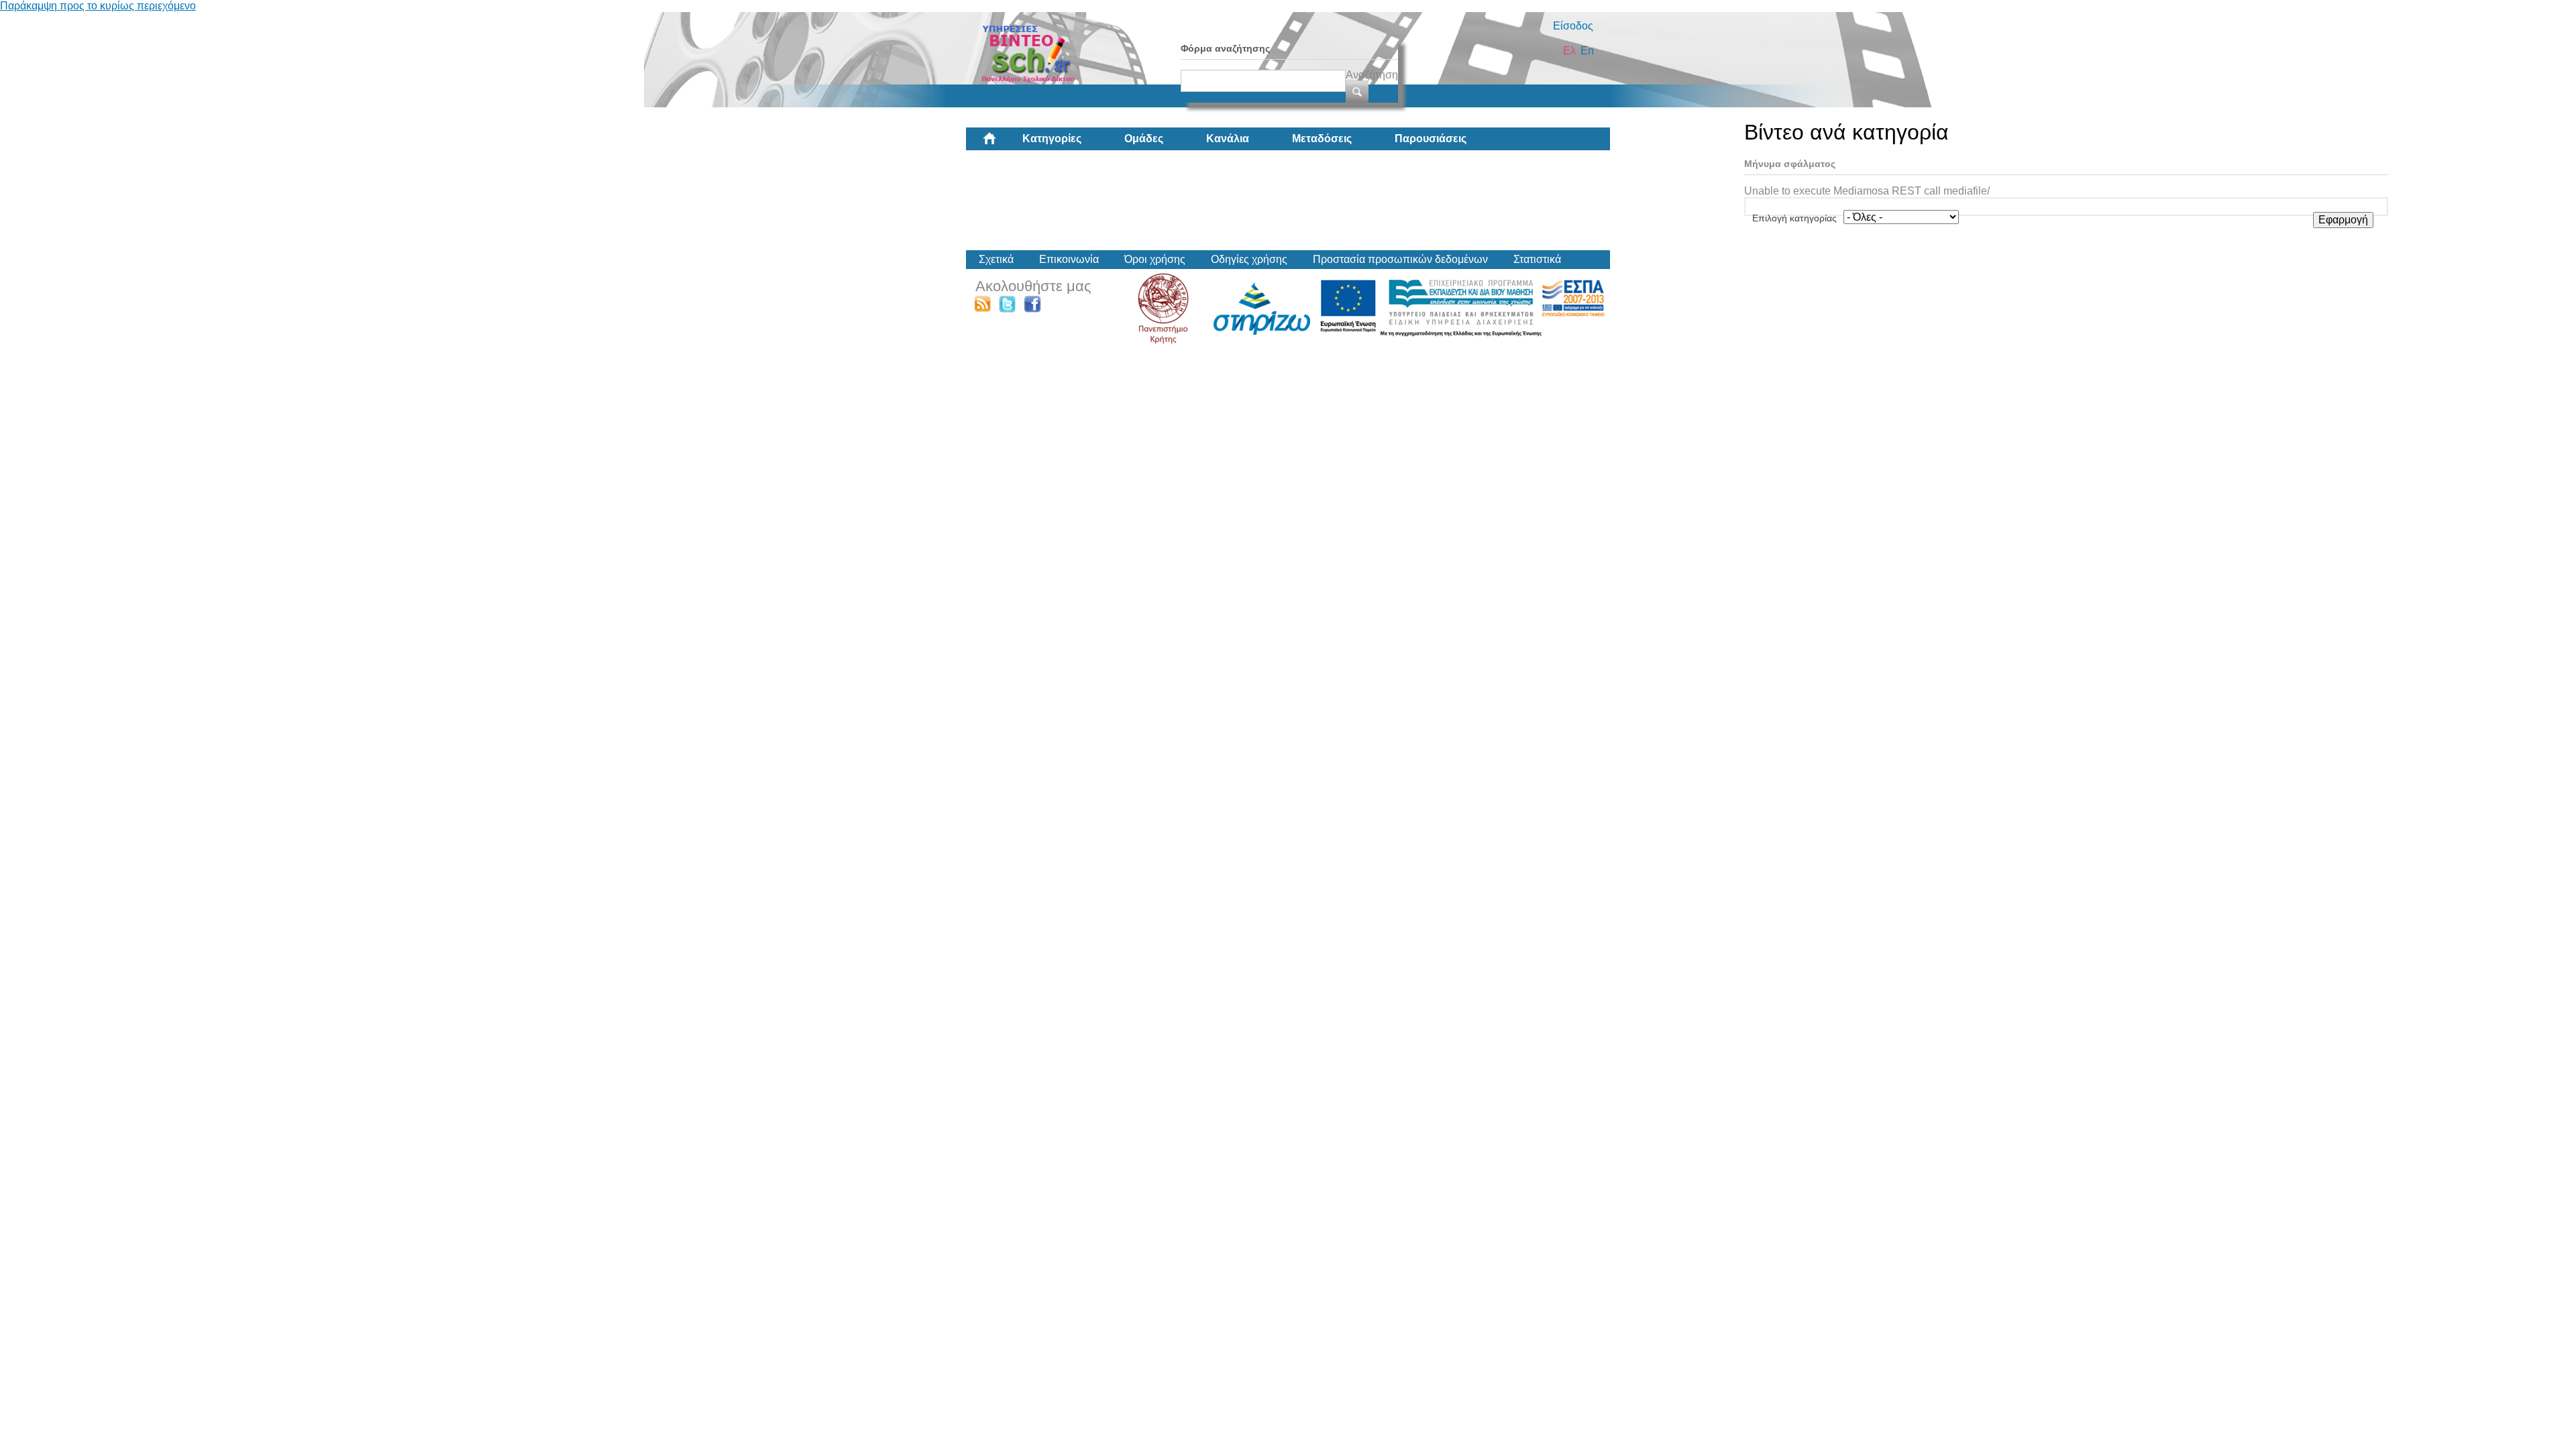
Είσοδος (1573, 26)
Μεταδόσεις (1322, 139)
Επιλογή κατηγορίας (1794, 218)
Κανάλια (1228, 139)
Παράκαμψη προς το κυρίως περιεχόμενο (98, 6)
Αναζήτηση (1372, 75)
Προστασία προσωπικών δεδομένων (1400, 259)
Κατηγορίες (1052, 139)
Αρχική (1000, 144)
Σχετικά (996, 259)
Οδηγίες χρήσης (1249, 259)
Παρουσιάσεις (1431, 139)
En (1587, 51)
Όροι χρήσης (1155, 259)
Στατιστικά (1537, 259)
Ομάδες (1144, 139)
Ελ (1569, 51)
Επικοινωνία (1069, 259)
